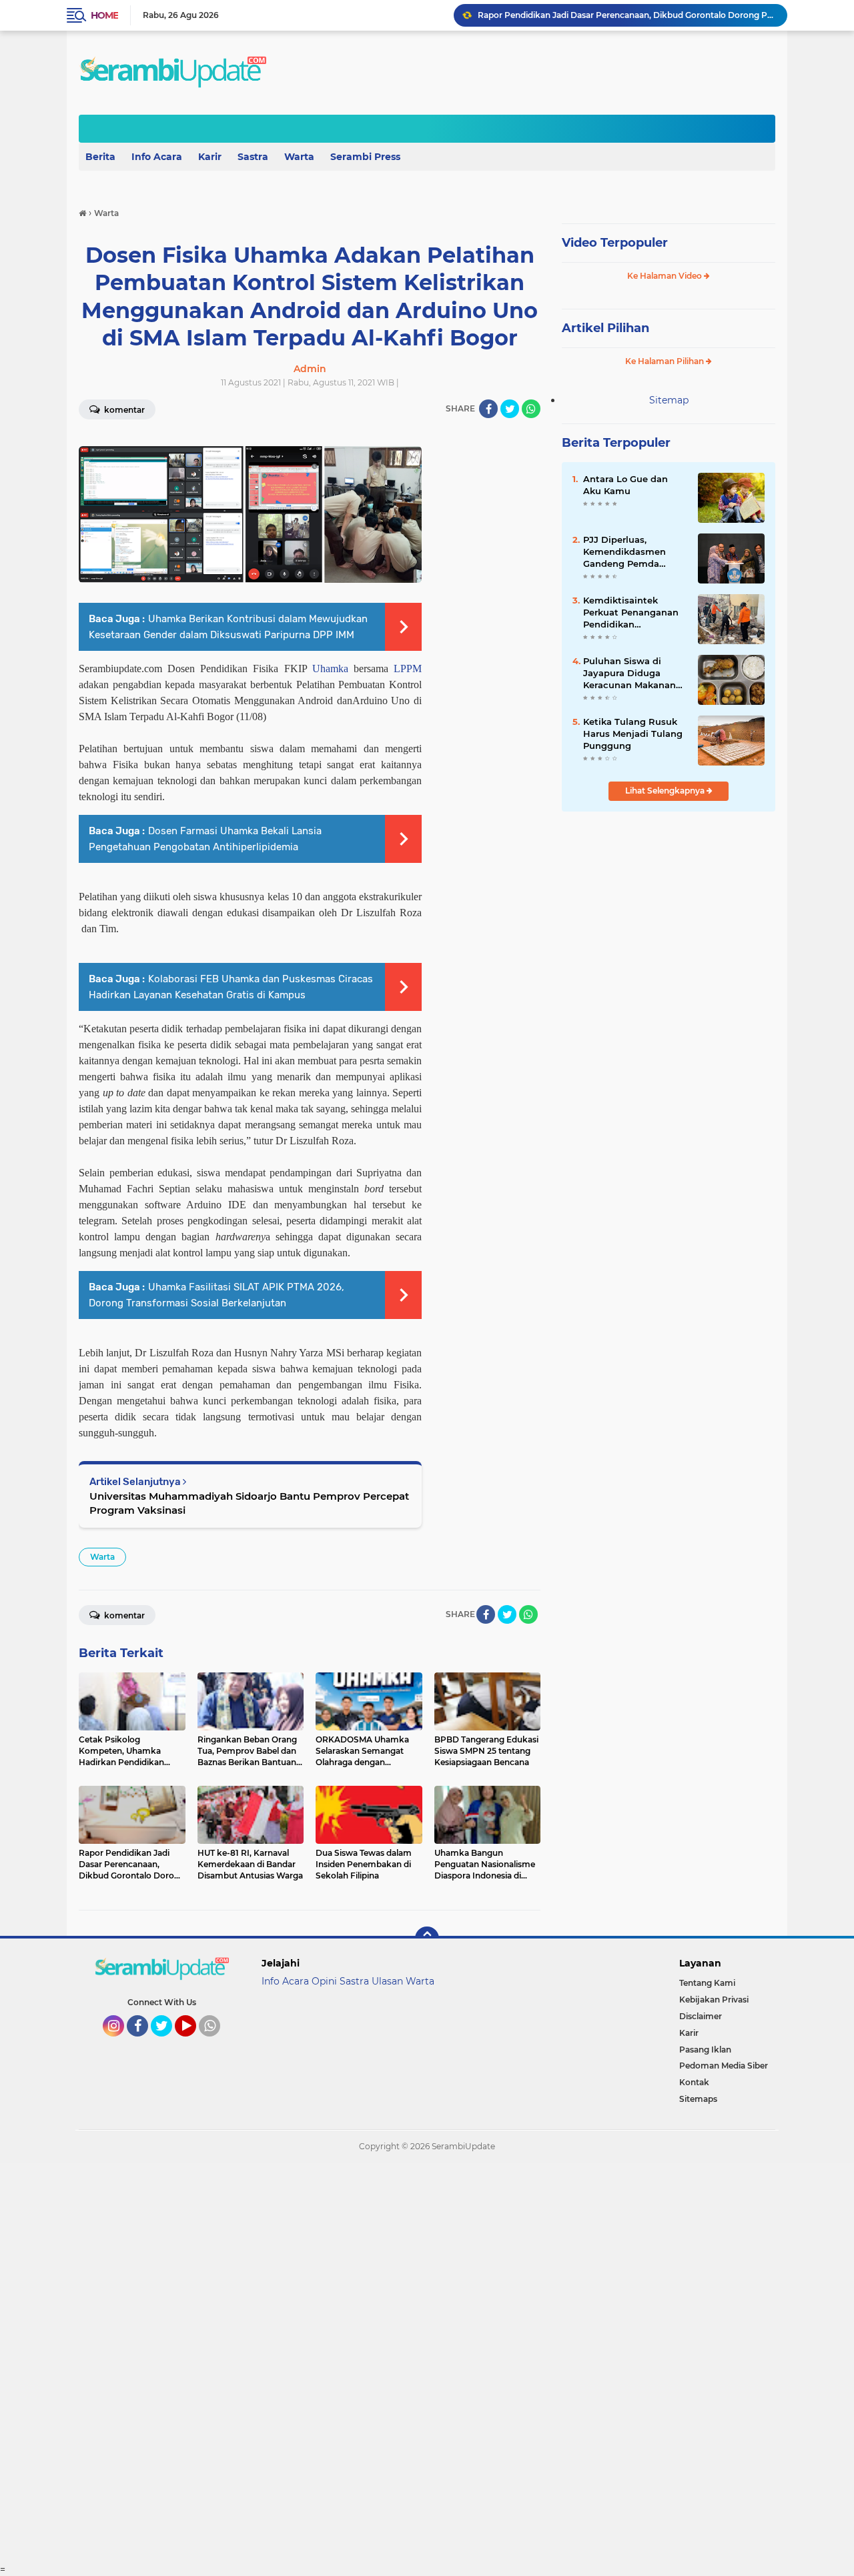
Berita (100, 157)
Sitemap (669, 400)
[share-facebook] (488, 409)
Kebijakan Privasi (714, 2000)
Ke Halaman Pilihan (666, 361)
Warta (299, 157)
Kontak (694, 2082)
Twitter (167, 2043)
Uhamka (330, 669)
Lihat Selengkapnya (666, 791)
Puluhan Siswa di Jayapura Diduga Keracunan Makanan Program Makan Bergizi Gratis (629, 674)
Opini (324, 1981)
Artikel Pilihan (605, 328)
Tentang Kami (707, 1983)
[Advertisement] (400, 2363)
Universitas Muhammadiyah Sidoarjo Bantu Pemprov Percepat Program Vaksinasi (249, 1503)
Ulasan (387, 1981)
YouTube (194, 2043)
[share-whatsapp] (531, 409)
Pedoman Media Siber (724, 2066)
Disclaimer (701, 2016)
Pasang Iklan (705, 2050)
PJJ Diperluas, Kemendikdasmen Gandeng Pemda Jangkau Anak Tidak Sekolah (629, 552)
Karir (210, 157)
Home (104, 15)
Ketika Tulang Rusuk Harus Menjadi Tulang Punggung (633, 734)
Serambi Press (365, 157)
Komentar (123, 410)
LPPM (408, 669)
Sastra (253, 157)
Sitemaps (698, 2099)
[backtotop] (427, 1939)
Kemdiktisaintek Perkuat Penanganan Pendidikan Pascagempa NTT (631, 613)
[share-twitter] (510, 409)
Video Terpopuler (615, 243)
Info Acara (157, 157)
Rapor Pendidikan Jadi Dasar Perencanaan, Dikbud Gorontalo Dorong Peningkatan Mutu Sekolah (626, 15)
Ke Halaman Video (666, 276)
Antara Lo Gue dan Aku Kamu (625, 485)
